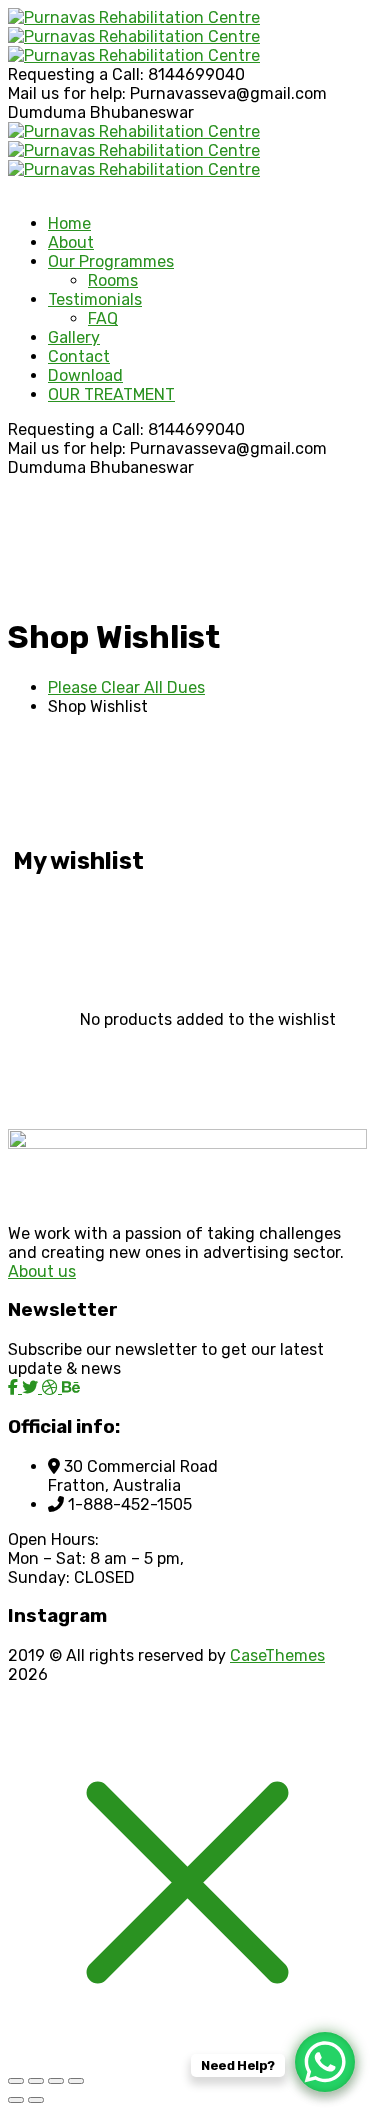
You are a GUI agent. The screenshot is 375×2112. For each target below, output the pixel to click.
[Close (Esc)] (76, 2081)
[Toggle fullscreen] (36, 2081)
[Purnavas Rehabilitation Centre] (134, 17)
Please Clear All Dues (126, 687)
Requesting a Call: (76, 74)
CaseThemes (277, 1655)
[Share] (56, 2081)
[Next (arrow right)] (36, 2100)
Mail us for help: (67, 93)
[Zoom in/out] (16, 2081)
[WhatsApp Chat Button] (325, 2062)
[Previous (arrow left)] (16, 2100)
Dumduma (47, 112)
